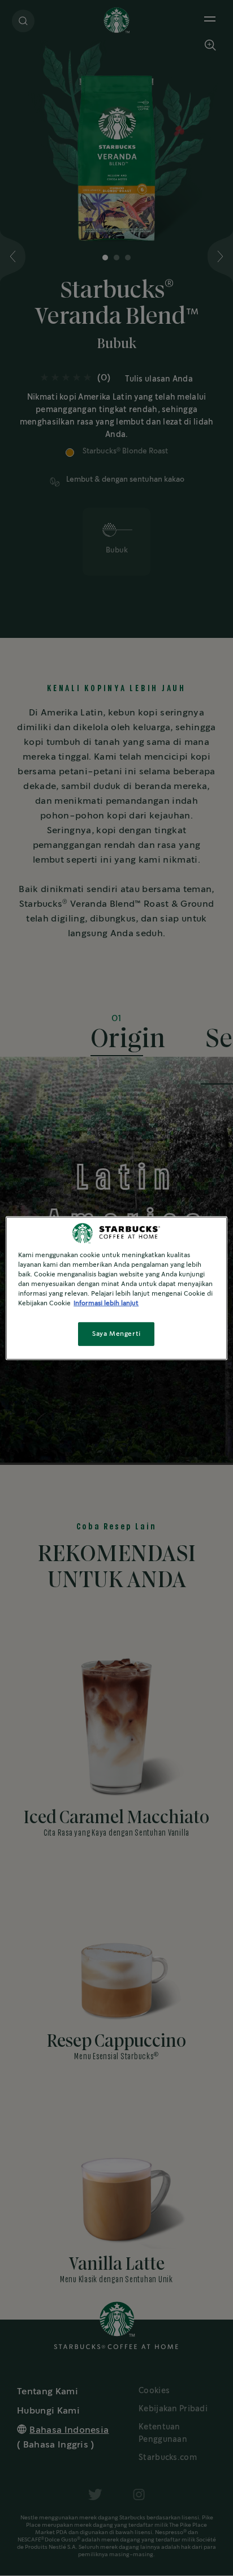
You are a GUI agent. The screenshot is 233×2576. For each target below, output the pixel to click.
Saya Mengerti (116, 1334)
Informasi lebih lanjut (106, 1303)
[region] (116, 1288)
